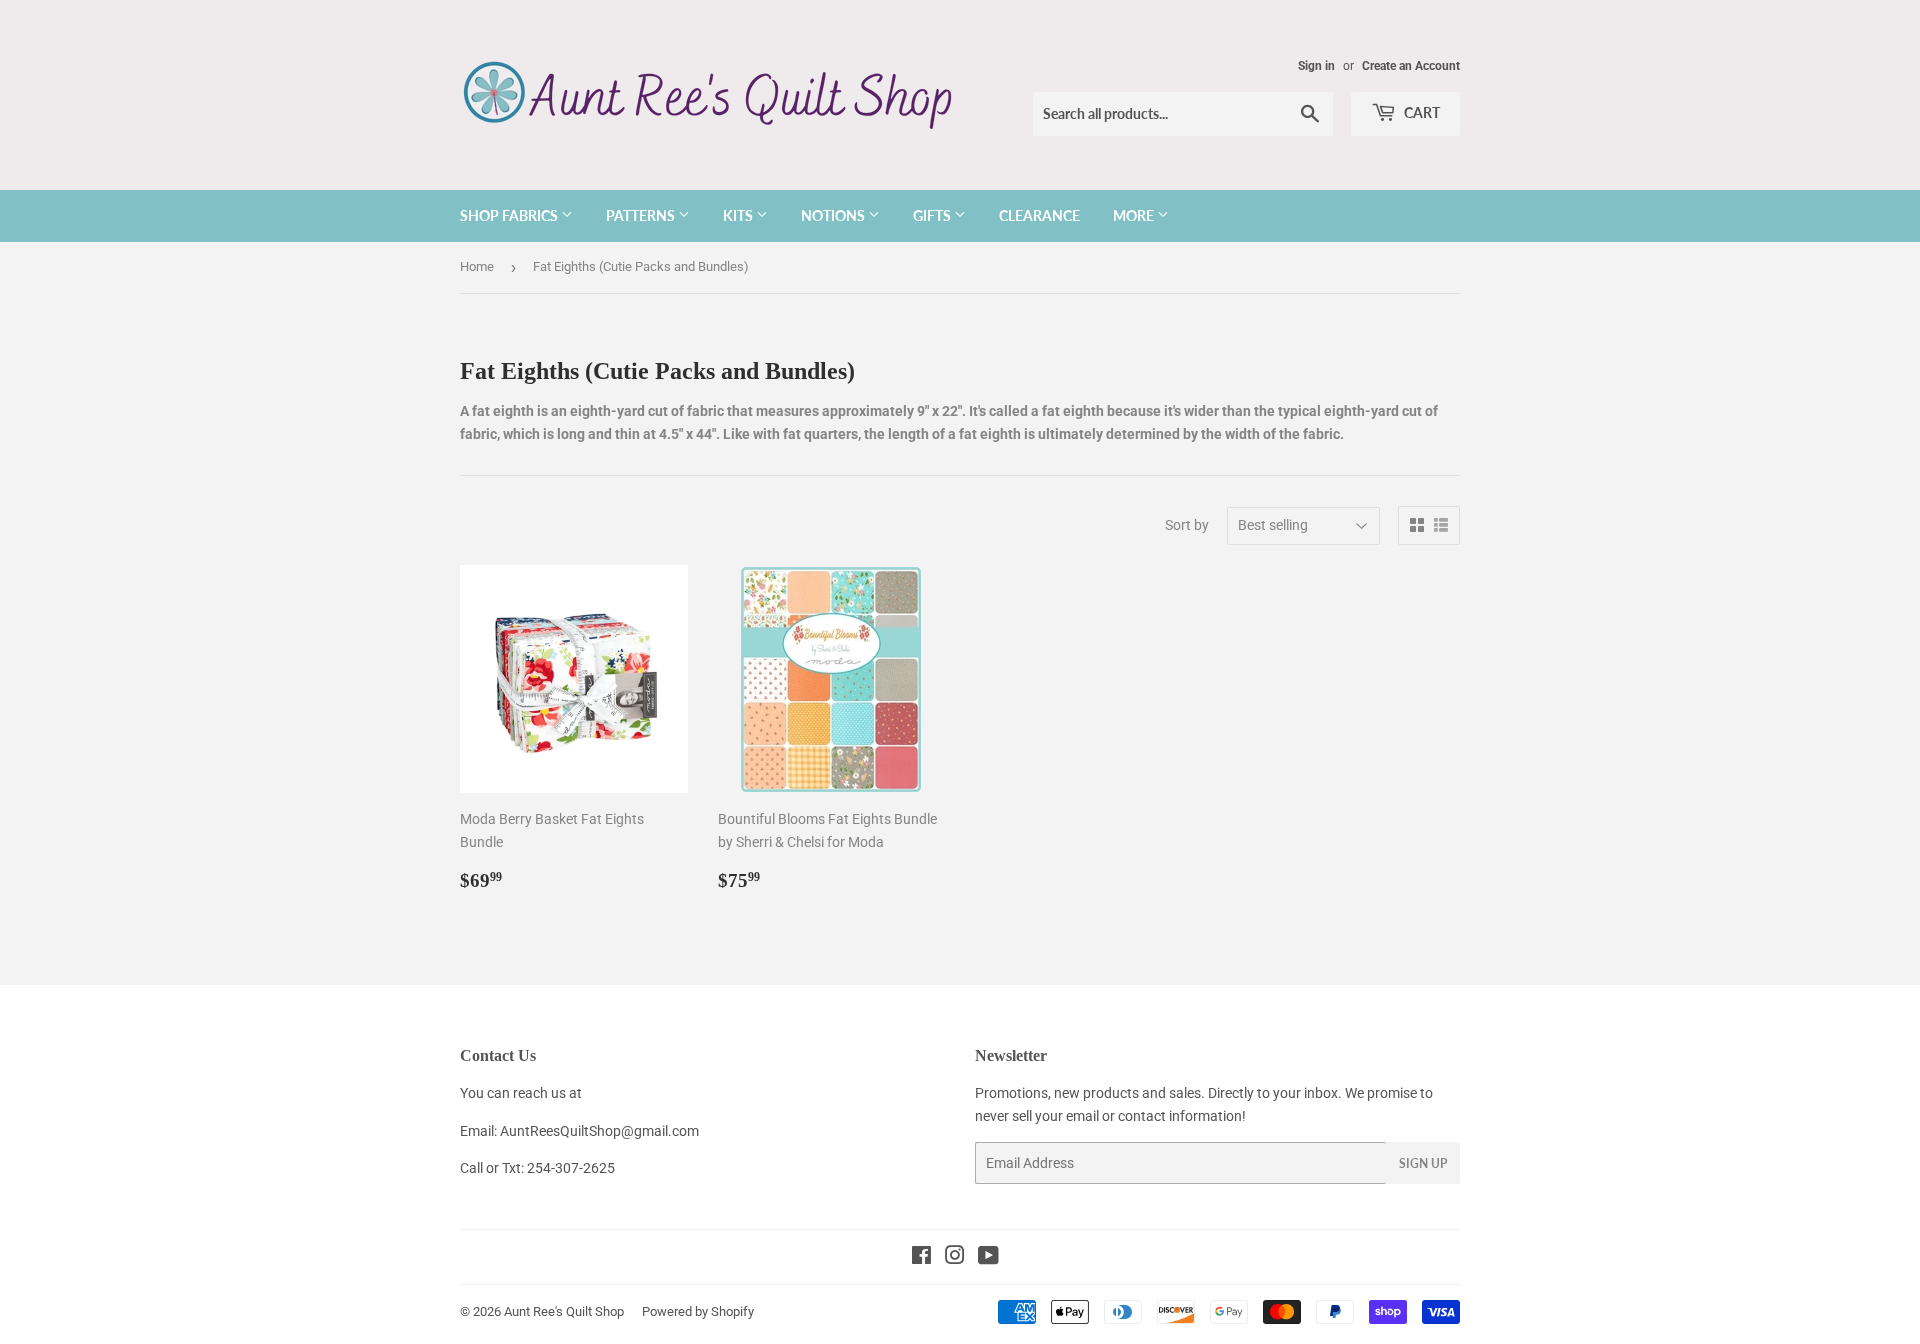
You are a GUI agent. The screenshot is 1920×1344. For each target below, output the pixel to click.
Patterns (642, 215)
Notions (834, 215)
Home (477, 266)
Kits (739, 215)
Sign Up (1423, 1163)
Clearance (1039, 215)
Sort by (1187, 525)
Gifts (933, 215)
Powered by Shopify (698, 1311)
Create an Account (1411, 66)
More (1135, 215)
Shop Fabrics (510, 215)
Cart (1420, 112)
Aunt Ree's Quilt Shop (564, 1311)
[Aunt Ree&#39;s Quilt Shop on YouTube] (988, 1258)
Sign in (1316, 66)
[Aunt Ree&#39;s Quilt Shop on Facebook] (921, 1258)
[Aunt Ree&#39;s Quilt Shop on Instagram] (955, 1258)
